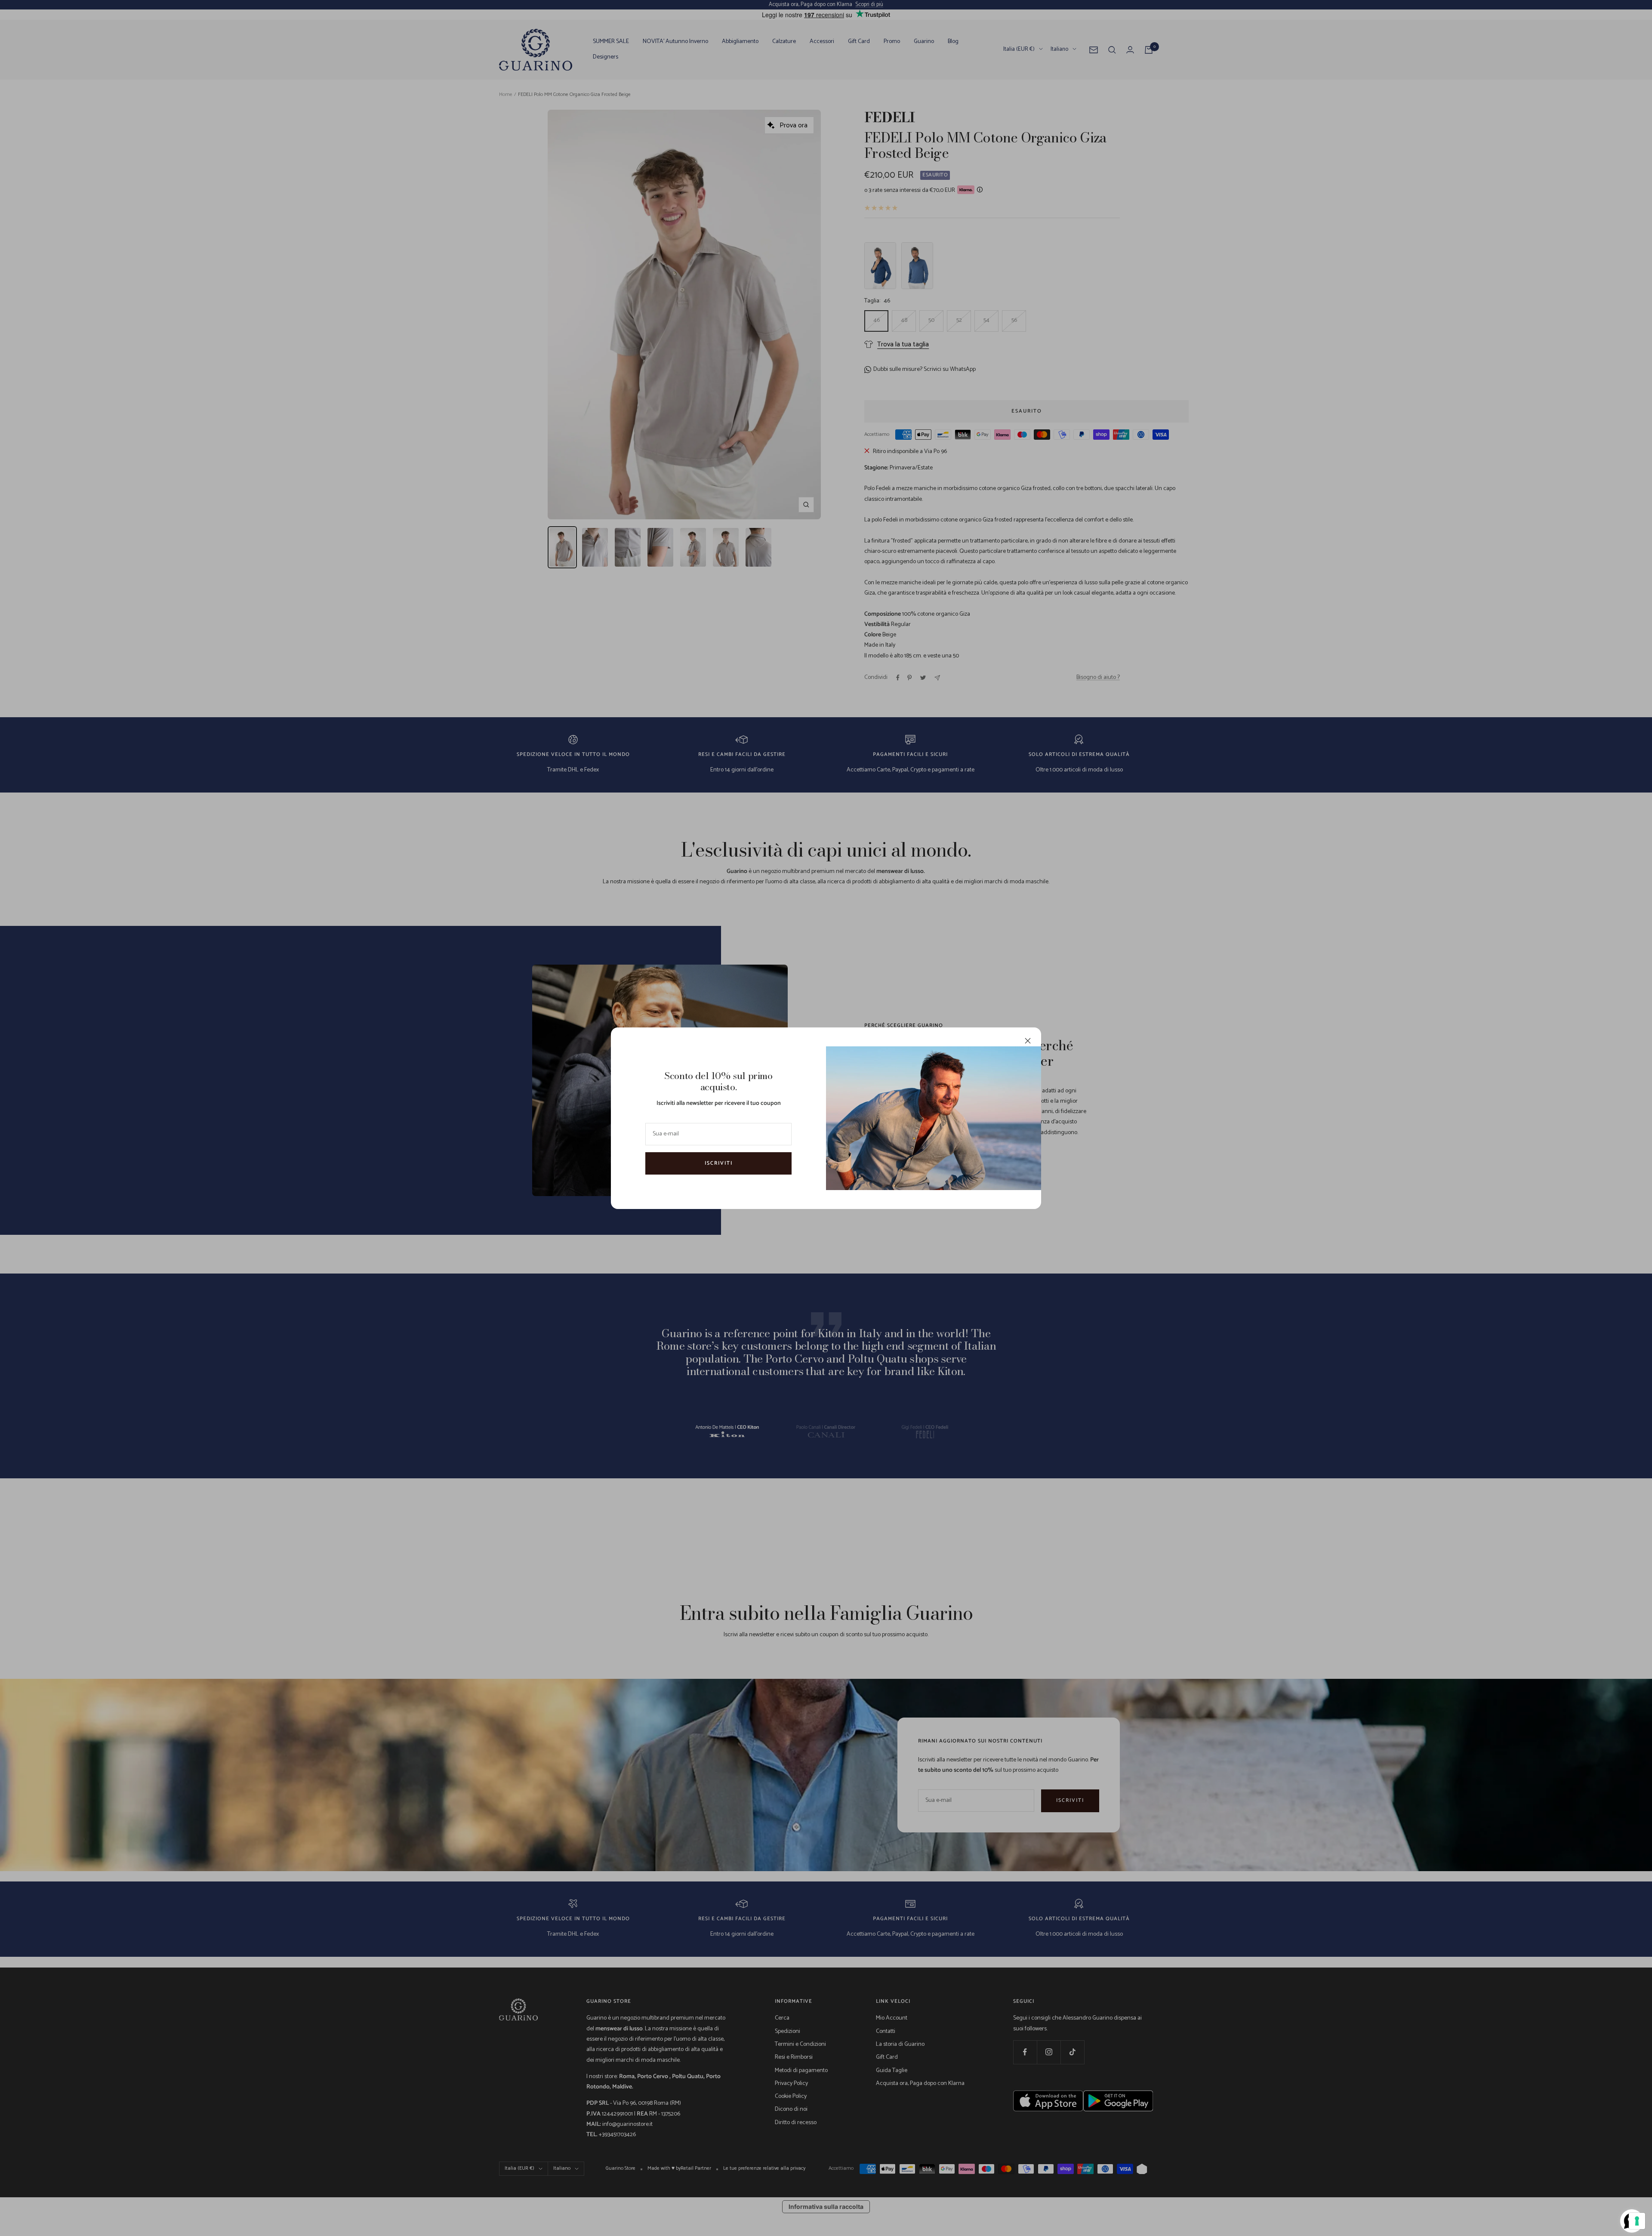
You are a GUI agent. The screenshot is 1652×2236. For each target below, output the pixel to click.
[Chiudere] (1028, 1041)
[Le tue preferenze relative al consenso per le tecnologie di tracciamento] (1637, 2221)
